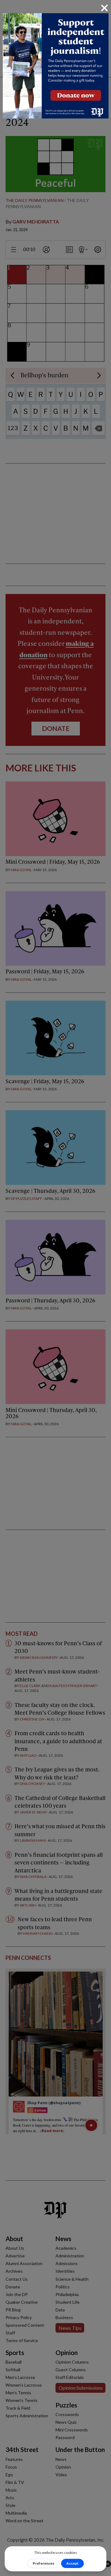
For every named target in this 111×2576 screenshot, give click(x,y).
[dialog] (55, 1288)
